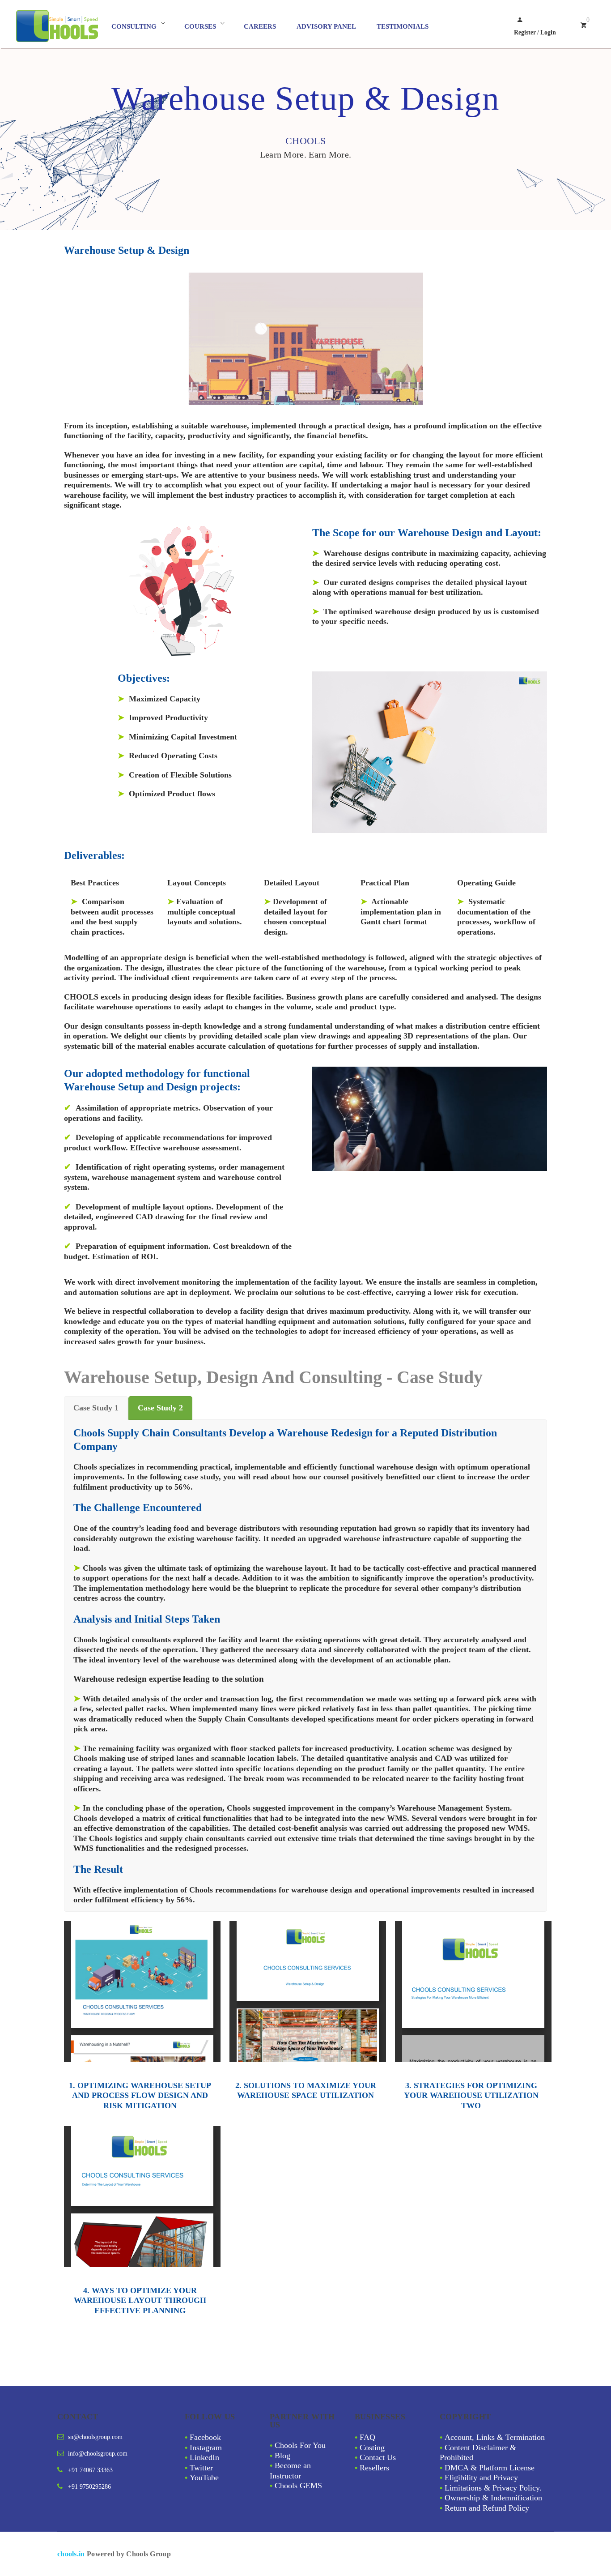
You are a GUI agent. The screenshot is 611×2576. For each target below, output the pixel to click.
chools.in (71, 2554)
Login (548, 32)
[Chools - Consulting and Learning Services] (62, 26)
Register (525, 32)
